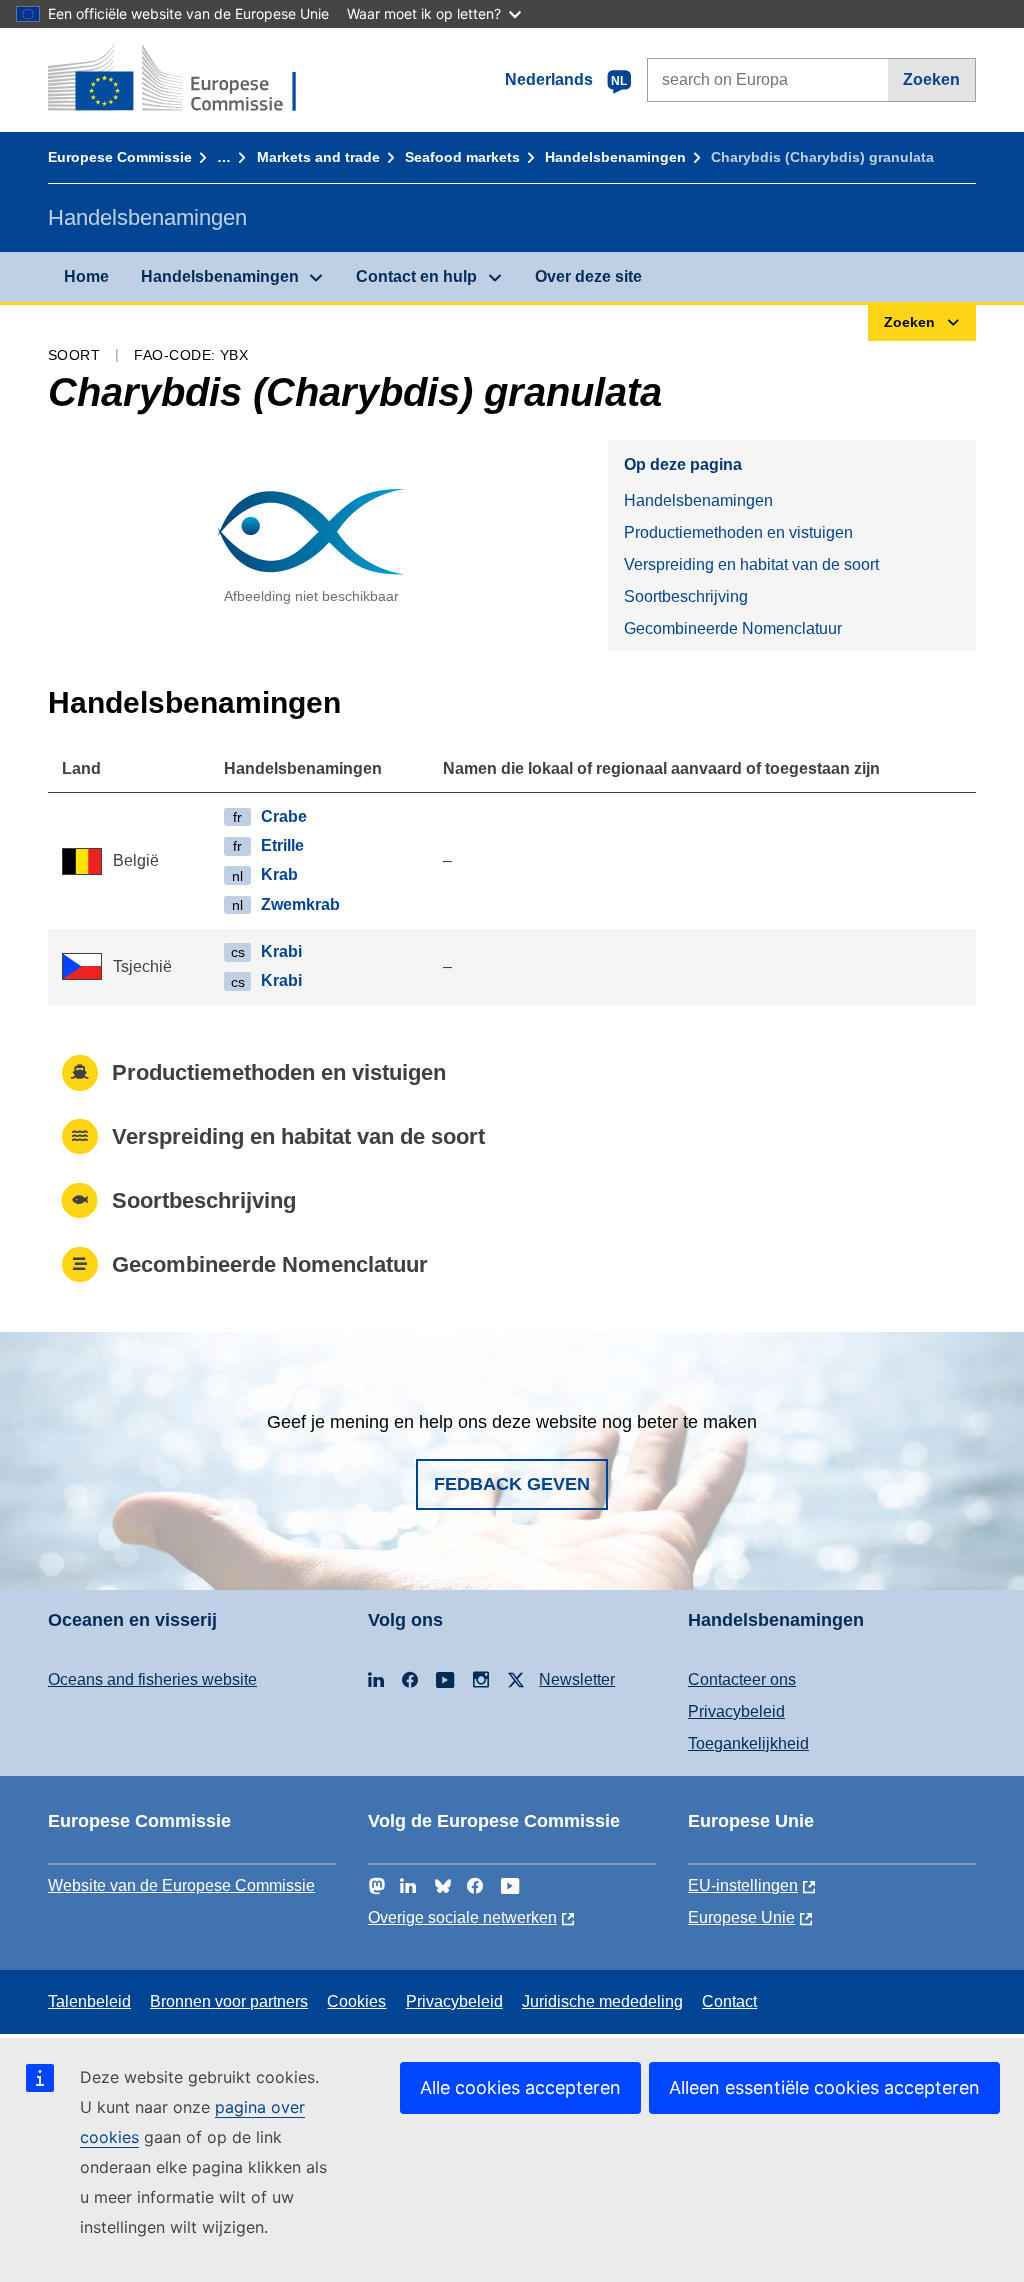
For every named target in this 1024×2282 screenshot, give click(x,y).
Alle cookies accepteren (520, 2087)
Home (86, 276)
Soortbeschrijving (686, 596)
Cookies (356, 2001)
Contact (729, 2001)
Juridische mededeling (602, 2001)
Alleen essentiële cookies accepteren (824, 2087)
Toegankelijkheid (748, 1743)
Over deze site (588, 276)
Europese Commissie (120, 157)
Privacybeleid (736, 1711)
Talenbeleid (89, 2001)
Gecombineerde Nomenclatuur (733, 628)
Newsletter (577, 1679)
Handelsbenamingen (615, 157)
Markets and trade (318, 157)
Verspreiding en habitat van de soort (751, 564)
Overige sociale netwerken (462, 1917)
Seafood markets (462, 157)
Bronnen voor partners (229, 2001)
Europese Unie (741, 1917)
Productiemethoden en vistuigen (738, 532)
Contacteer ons (742, 1679)
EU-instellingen (743, 1885)
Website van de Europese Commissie (181, 1885)
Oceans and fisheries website (152, 1679)
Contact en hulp (416, 276)
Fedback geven (512, 1484)
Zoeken (931, 79)
